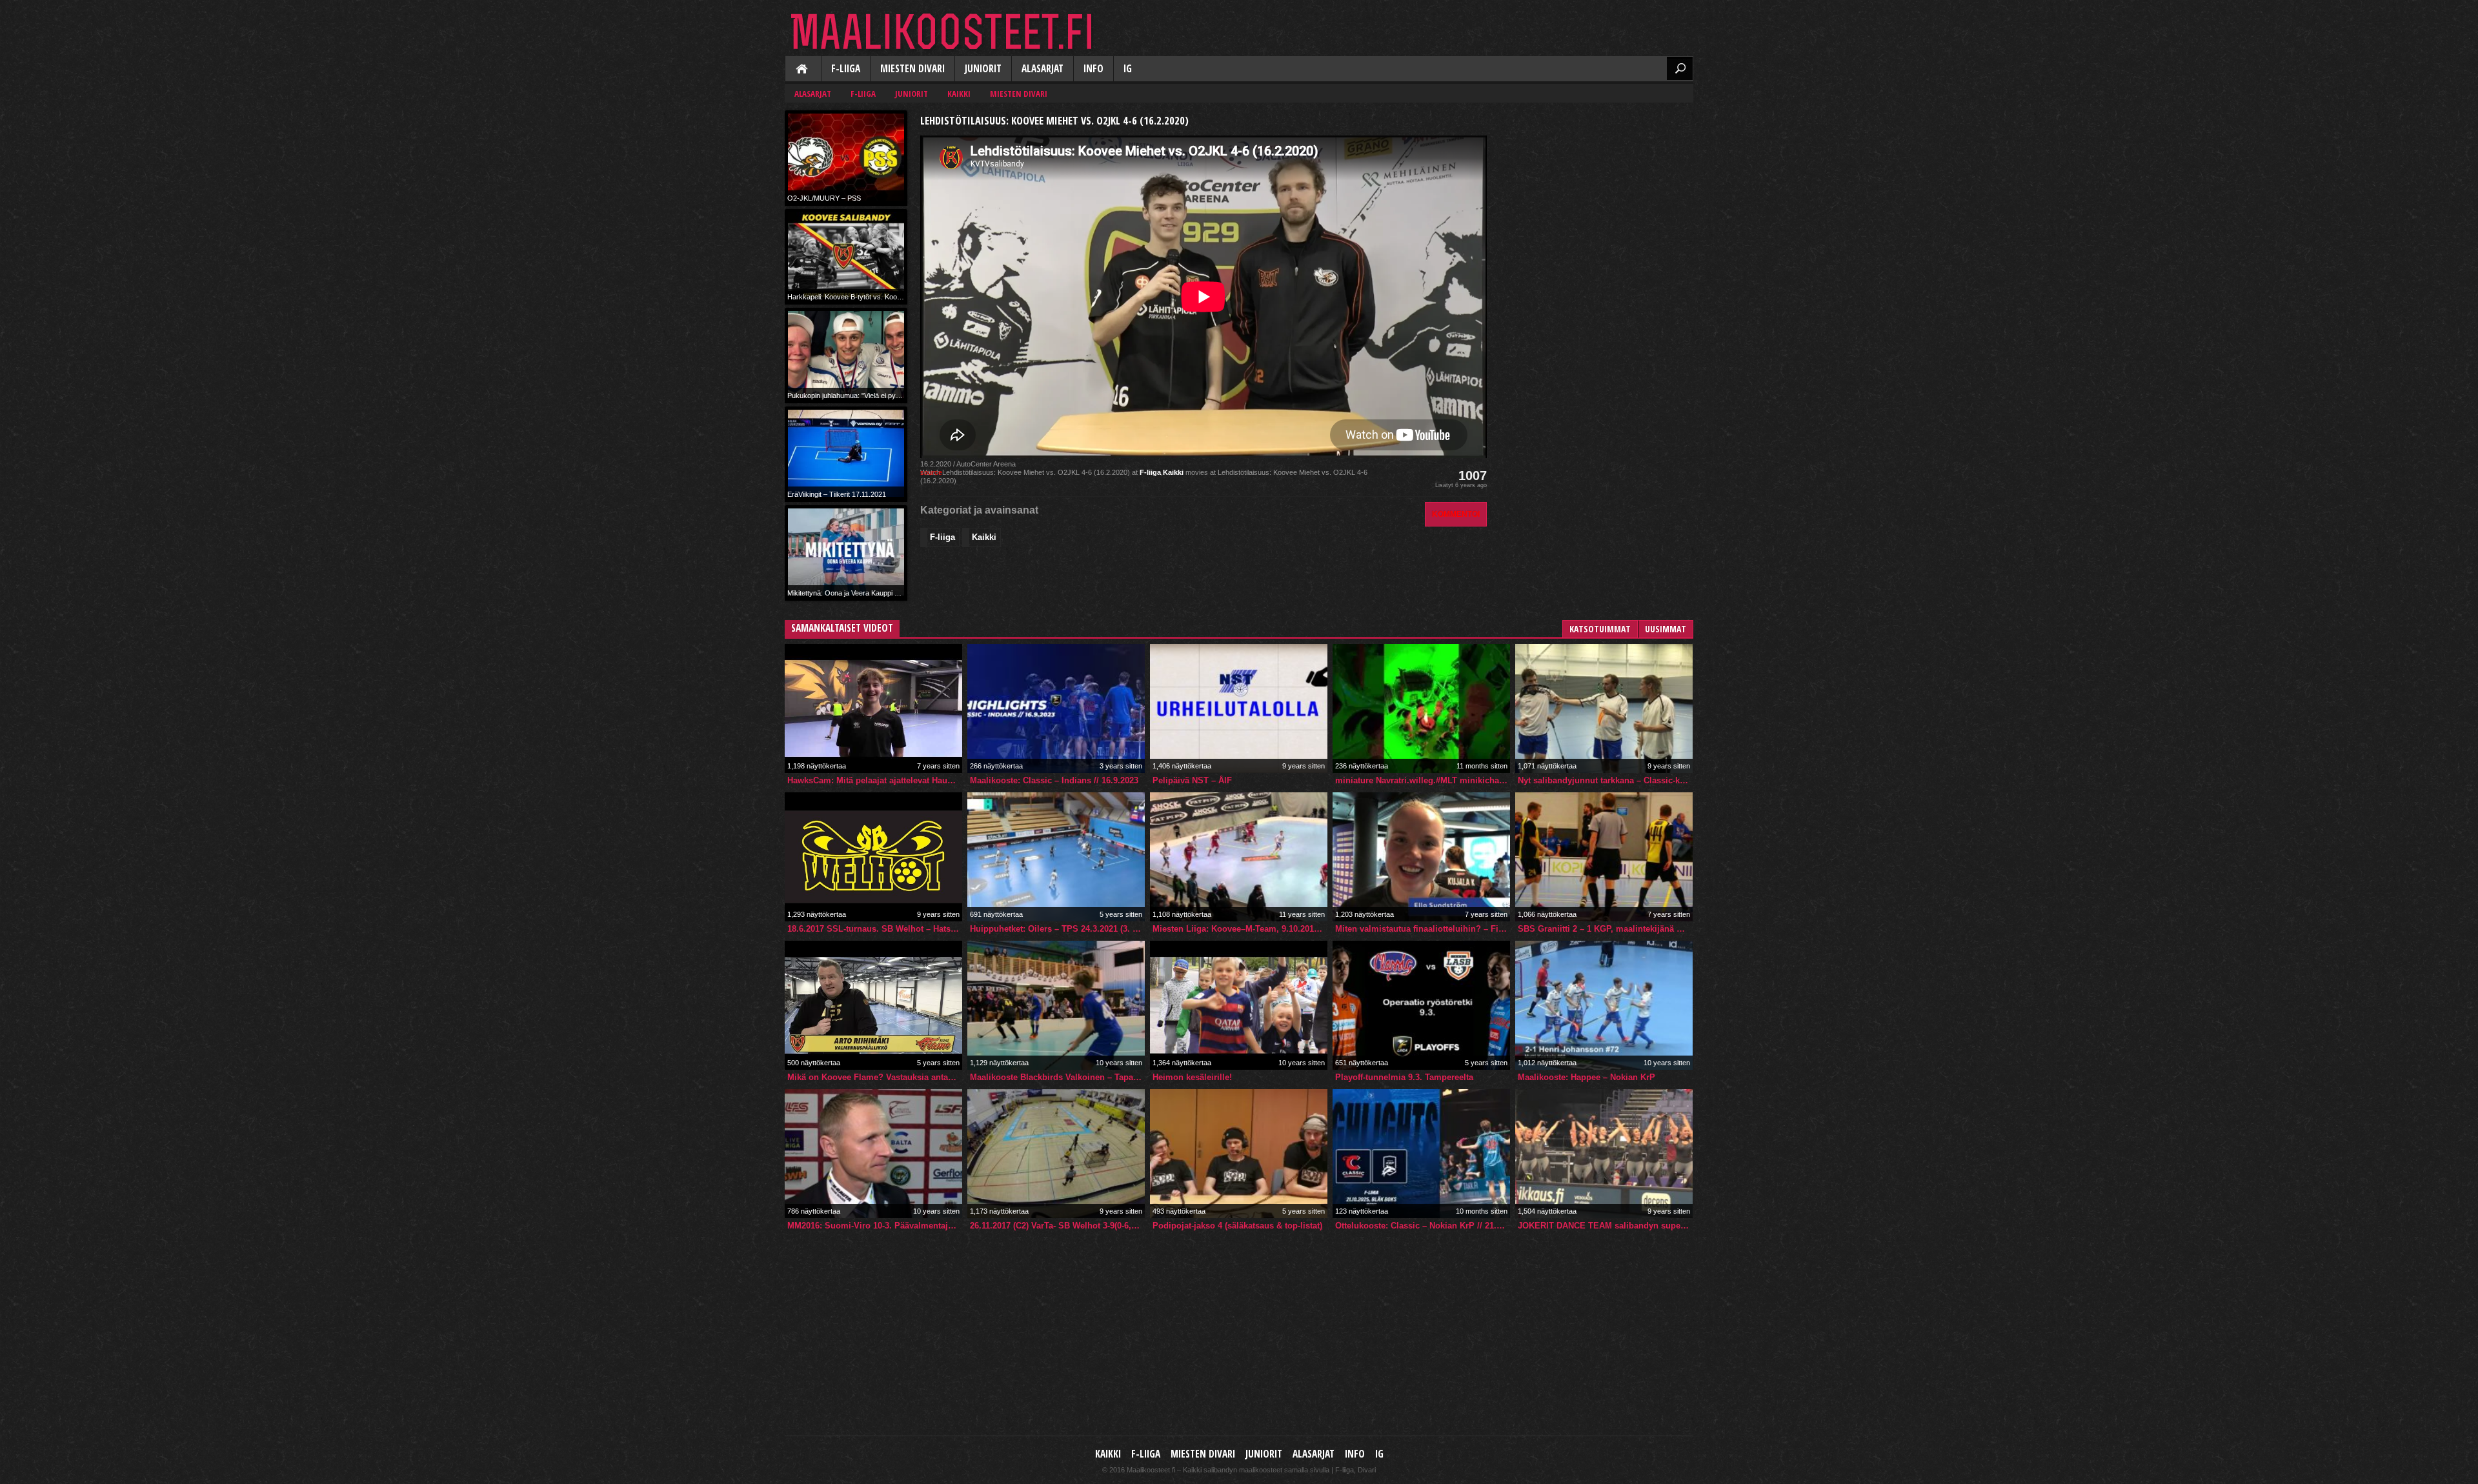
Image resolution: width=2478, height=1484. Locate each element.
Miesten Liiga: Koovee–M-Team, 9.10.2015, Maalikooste (1240, 929)
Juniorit (983, 69)
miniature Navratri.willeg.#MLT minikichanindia (1423, 780)
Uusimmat (1666, 629)
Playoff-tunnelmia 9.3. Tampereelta (1404, 1077)
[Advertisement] (1597, 191)
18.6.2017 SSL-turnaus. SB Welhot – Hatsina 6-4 (875, 929)
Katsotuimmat (1600, 629)
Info (1093, 69)
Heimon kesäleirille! (1192, 1077)
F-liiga (846, 69)
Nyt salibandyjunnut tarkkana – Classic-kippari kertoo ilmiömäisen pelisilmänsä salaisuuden (1605, 780)
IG (1128, 69)
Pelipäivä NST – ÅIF (1192, 780)
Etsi (1680, 68)
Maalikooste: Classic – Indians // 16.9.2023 (1054, 780)
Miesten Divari (912, 69)
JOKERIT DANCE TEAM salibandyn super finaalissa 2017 (1605, 1226)
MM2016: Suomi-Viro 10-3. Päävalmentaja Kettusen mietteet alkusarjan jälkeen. (875, 1226)
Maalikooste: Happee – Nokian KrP (1587, 1077)
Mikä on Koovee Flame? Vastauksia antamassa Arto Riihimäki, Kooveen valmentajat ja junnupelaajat (875, 1077)
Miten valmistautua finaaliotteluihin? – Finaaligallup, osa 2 (1423, 929)
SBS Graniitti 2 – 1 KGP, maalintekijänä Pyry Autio (1605, 929)
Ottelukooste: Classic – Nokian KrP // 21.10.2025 (1423, 1226)
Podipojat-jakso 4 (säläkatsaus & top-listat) (1237, 1226)
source (931, 472)
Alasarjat (1043, 69)
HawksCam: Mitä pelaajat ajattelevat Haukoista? (875, 780)
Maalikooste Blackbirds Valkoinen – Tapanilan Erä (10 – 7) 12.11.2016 (1057, 1077)
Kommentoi (1456, 514)
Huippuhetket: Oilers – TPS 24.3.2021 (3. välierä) (1057, 929)
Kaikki (803, 70)
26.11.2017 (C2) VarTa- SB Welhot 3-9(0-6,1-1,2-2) (1057, 1226)
